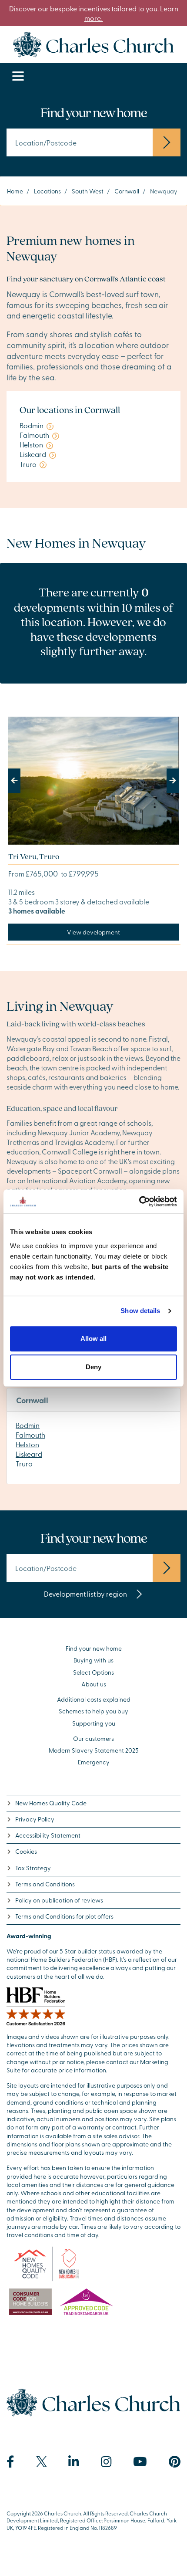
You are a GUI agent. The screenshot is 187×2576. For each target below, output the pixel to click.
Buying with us (93, 1660)
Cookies (26, 1851)
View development (93, 932)
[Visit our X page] (42, 2462)
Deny (93, 1367)
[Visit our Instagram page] (106, 2462)
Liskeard (29, 1454)
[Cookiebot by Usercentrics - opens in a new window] (139, 1202)
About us (94, 1684)
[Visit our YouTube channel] (140, 2462)
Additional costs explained (94, 1699)
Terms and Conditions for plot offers (64, 1916)
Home (15, 191)
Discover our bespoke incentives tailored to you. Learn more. (94, 13)
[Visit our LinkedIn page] (74, 2462)
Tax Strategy (33, 1868)
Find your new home (94, 1648)
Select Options (93, 1672)
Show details (140, 1311)
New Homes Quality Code (51, 1803)
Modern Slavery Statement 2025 (94, 1750)
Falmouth (30, 1435)
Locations (47, 191)
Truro (24, 1463)
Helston (27, 1444)
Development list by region (86, 1594)
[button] (21, 781)
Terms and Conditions (45, 1884)
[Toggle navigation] (18, 76)
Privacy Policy (35, 1819)
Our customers (93, 1738)
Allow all (93, 1339)
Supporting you (94, 1723)
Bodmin (28, 1425)
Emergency (94, 1762)
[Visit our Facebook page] (10, 2462)
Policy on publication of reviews (59, 1900)
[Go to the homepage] (93, 43)
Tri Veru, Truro (34, 856)
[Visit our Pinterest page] (175, 2462)
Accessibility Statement (48, 1835)
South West (88, 191)
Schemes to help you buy (93, 1711)
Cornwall (127, 191)
